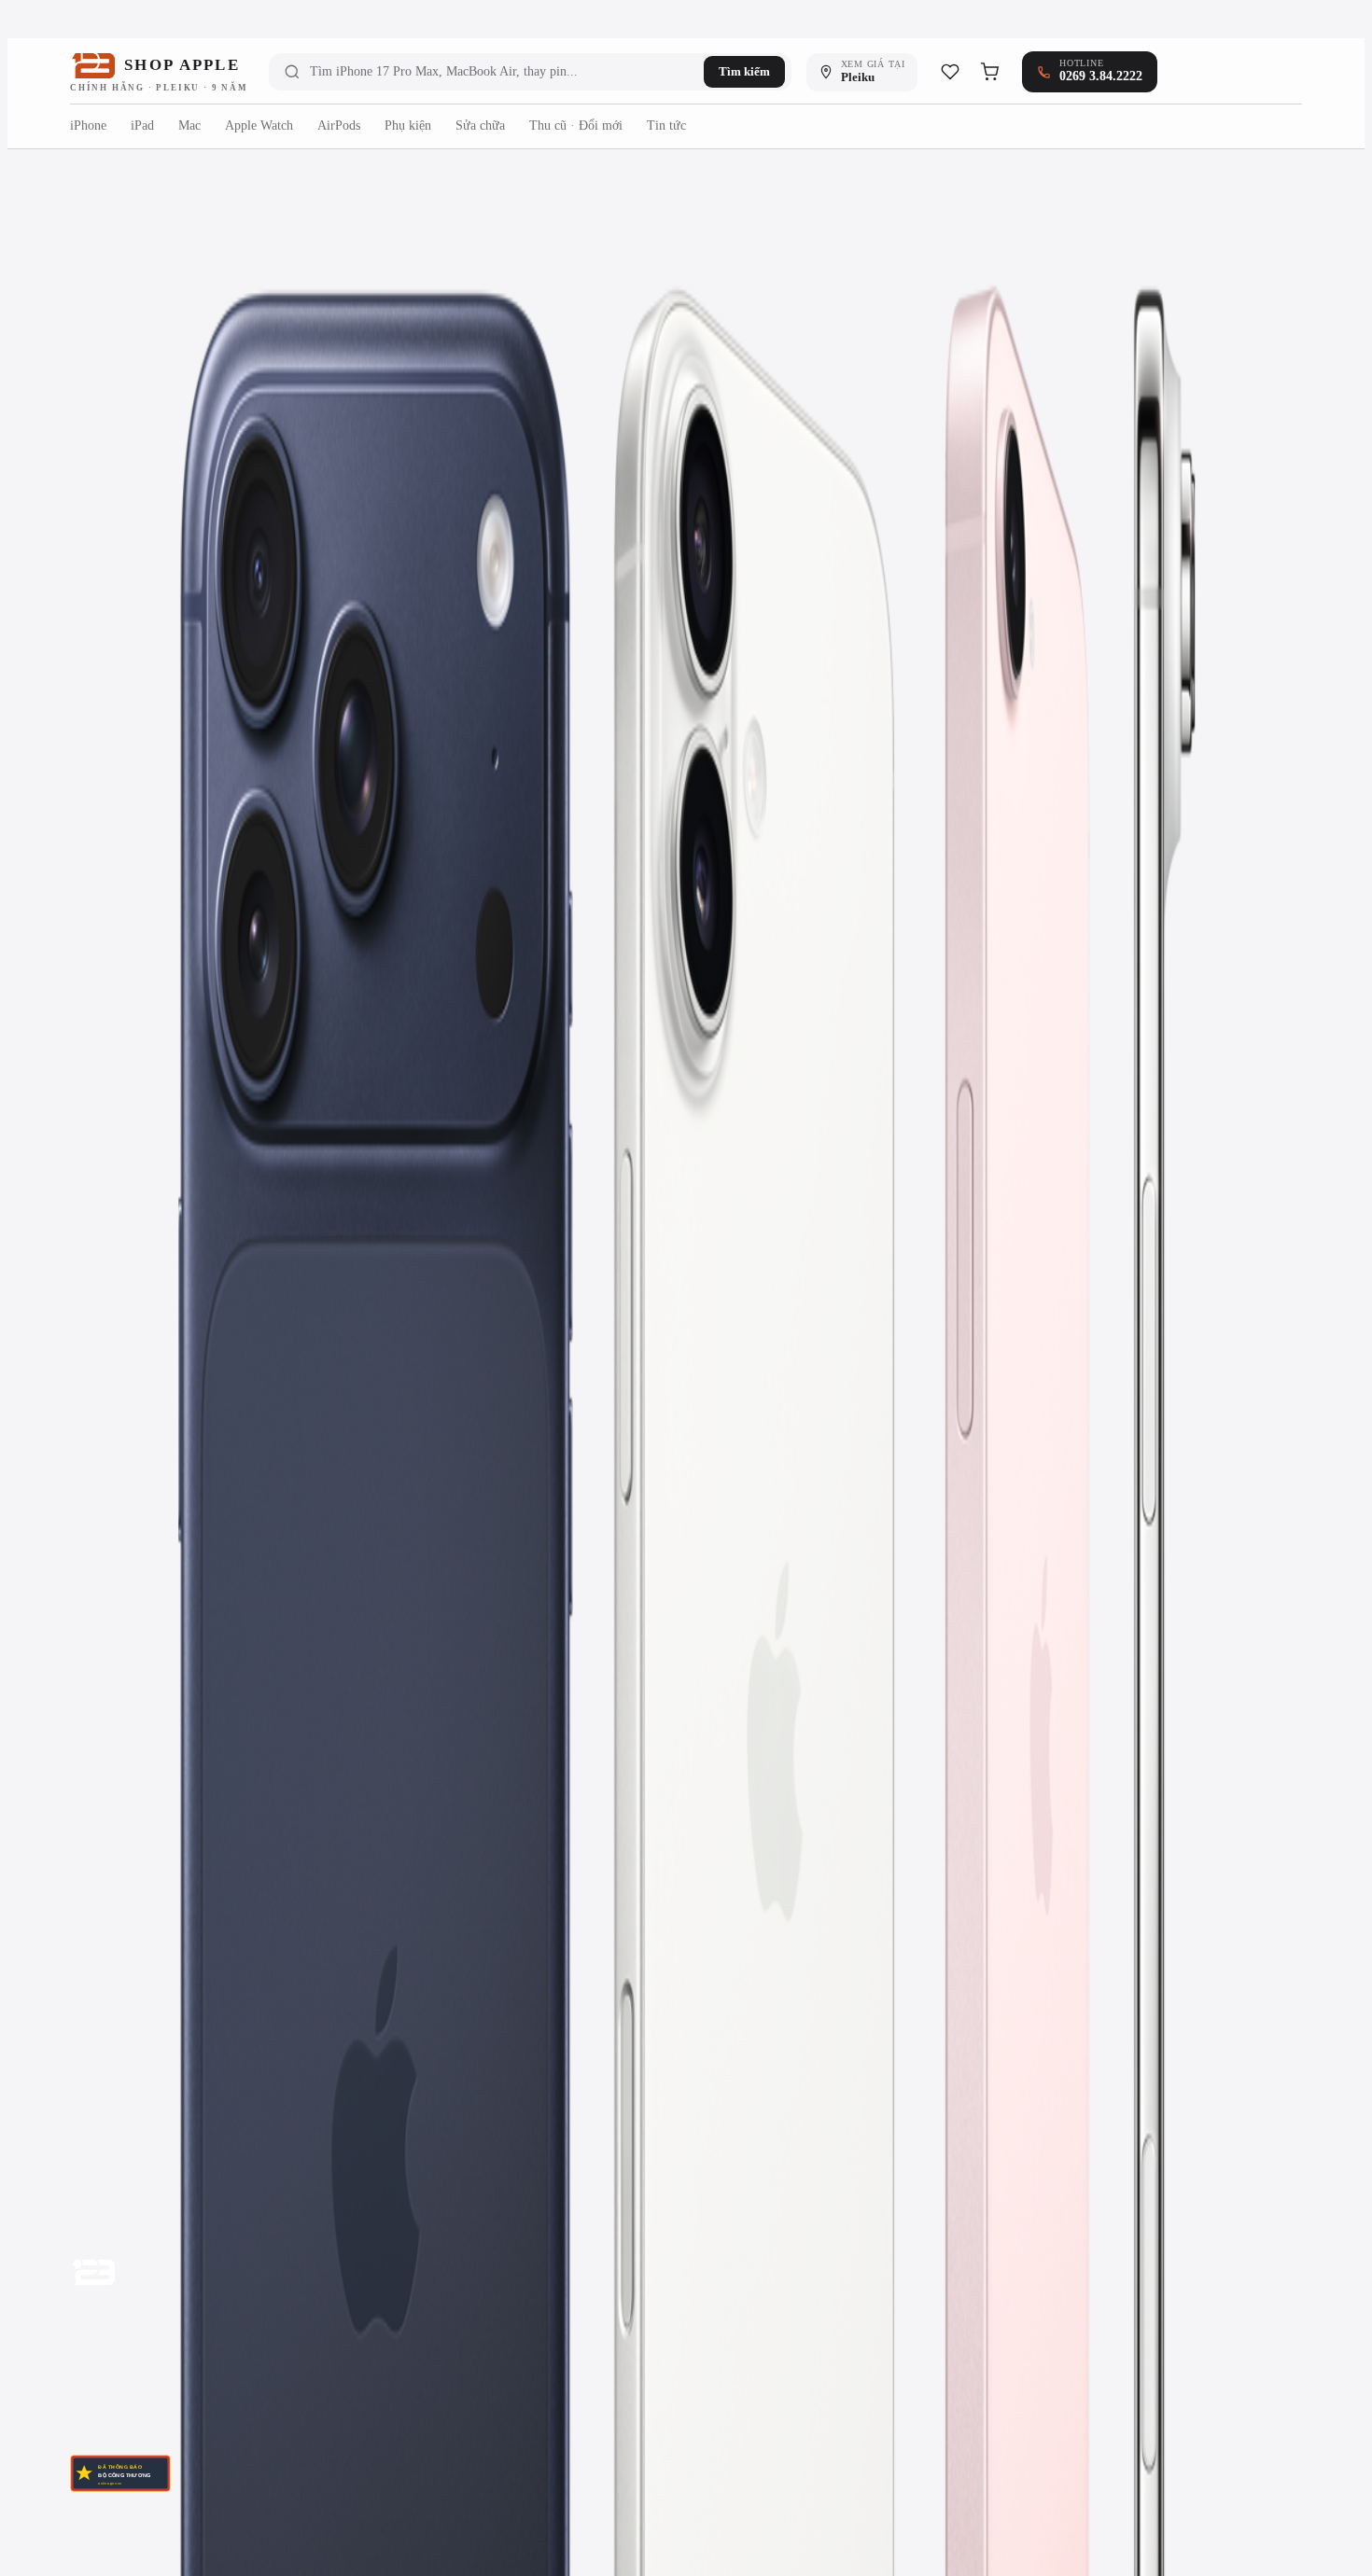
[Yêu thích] (950, 72)
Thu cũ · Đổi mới (576, 125)
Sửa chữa (480, 125)
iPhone (88, 125)
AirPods (339, 125)
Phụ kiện (408, 125)
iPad (142, 125)
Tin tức (666, 125)
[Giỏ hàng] (989, 72)
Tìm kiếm (744, 71)
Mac (189, 125)
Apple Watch (259, 125)
